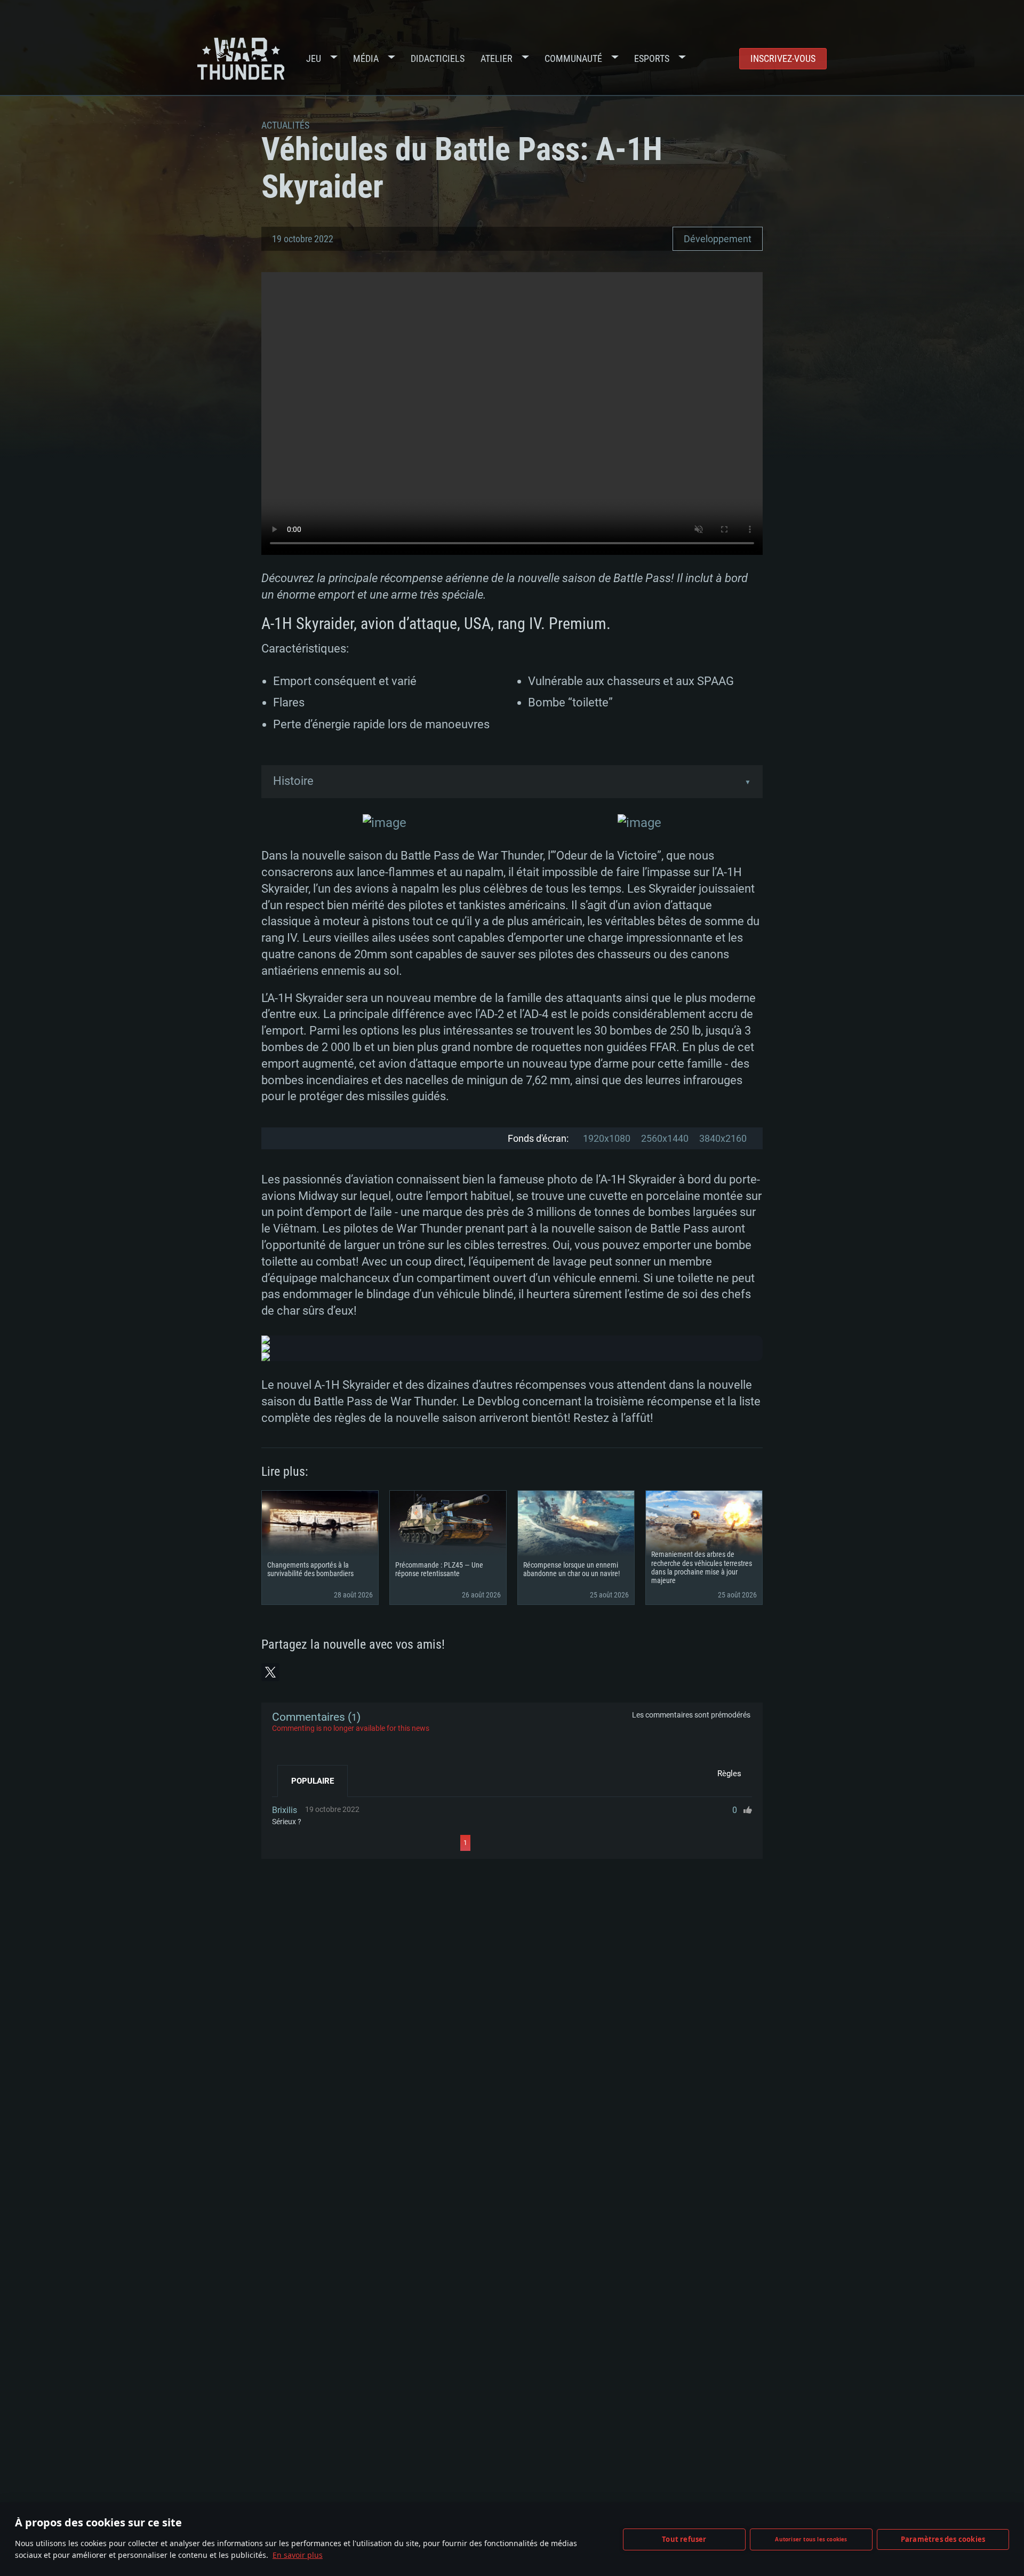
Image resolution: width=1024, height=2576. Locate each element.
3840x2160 (723, 1138)
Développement (718, 239)
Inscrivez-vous (783, 58)
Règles (729, 1774)
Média (366, 58)
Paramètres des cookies (943, 2539)
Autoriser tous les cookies (811, 2539)
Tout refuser (684, 2539)
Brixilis (285, 1810)
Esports (652, 58)
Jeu (314, 58)
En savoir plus (298, 2555)
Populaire (313, 1781)
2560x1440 (665, 1138)
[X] (270, 1672)
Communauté (573, 58)
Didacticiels (438, 58)
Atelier (497, 58)
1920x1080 (607, 1138)
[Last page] (566, 1843)
